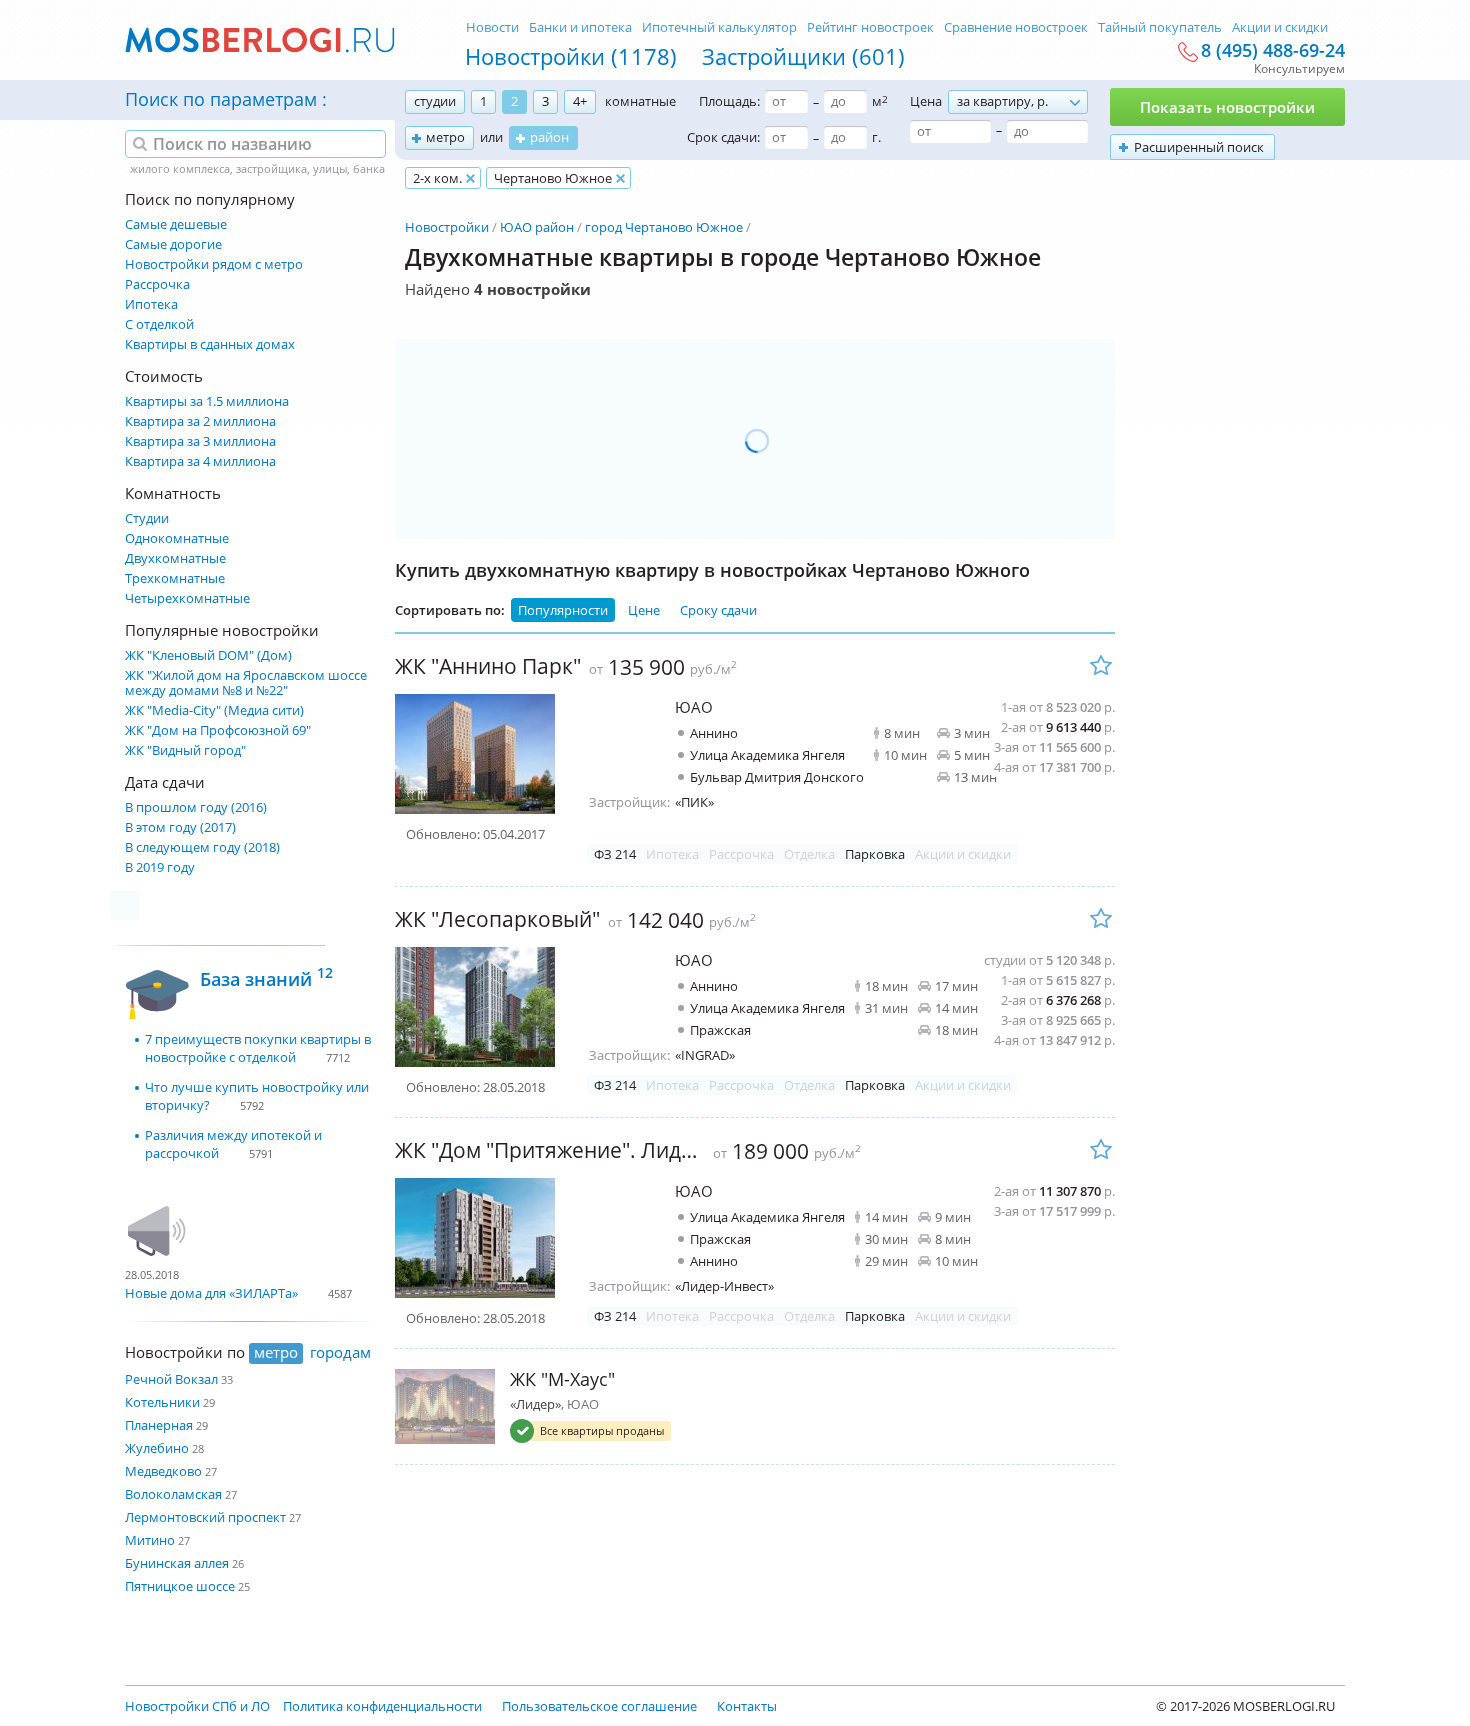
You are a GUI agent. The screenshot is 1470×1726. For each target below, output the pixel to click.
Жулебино (157, 1448)
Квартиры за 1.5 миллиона (207, 401)
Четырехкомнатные (187, 598)
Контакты (747, 1706)
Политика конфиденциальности (382, 1706)
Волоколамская (173, 1494)
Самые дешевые (176, 224)
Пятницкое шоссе (180, 1586)
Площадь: (729, 101)
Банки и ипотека (580, 27)
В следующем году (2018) (202, 847)
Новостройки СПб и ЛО (197, 1706)
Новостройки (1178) (571, 56)
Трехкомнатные (175, 578)
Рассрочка (157, 284)
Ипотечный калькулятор (719, 27)
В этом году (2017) (180, 827)
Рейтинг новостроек (870, 27)
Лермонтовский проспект (205, 1517)
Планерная (159, 1425)
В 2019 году (160, 867)
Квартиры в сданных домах (210, 344)
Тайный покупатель (1160, 27)
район (549, 137)
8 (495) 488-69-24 (1273, 51)
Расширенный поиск (1199, 147)
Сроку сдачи (718, 610)
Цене (644, 610)
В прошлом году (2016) (196, 807)
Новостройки (447, 227)
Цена (926, 101)
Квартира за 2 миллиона (200, 421)
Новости (492, 27)
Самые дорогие (173, 244)
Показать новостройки (1227, 107)
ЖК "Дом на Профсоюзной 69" (218, 730)
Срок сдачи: (723, 137)
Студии (147, 518)
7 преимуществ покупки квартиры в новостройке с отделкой (258, 1048)
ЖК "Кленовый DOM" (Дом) (208, 655)
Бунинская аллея (177, 1563)
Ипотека (151, 304)
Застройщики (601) (803, 56)
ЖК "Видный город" (185, 750)
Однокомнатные (177, 538)
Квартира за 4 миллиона (200, 461)
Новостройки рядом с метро (214, 264)
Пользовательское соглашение (599, 1706)
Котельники (162, 1402)
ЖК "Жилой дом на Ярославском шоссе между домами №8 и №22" (246, 683)
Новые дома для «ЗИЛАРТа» (211, 1293)
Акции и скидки (1280, 27)
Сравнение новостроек (1016, 27)
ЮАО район (537, 227)
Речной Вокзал (171, 1379)
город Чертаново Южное (664, 227)
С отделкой (159, 324)
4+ (580, 101)
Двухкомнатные (175, 558)
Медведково (163, 1471)
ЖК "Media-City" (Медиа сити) (214, 710)
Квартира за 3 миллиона (200, 441)
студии (435, 101)
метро (445, 137)
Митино (150, 1540)
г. (876, 137)
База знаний (266, 976)
